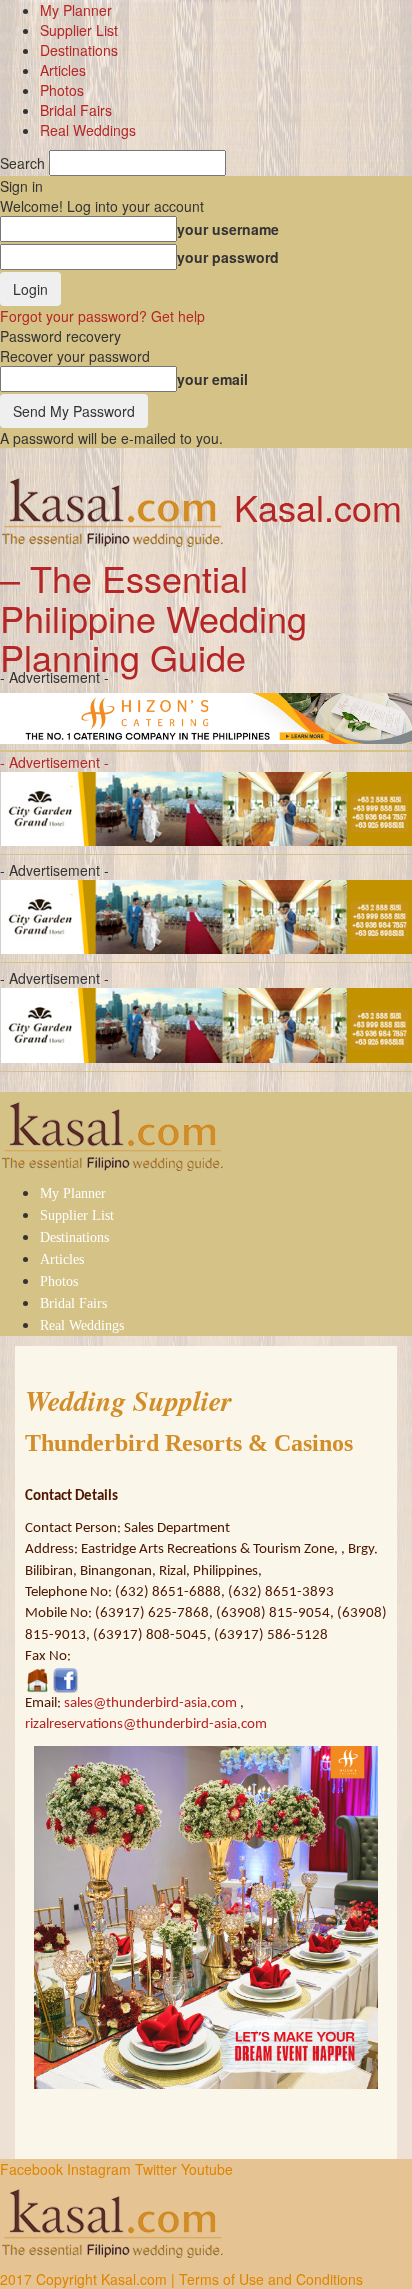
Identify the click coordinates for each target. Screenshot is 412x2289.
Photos (62, 90)
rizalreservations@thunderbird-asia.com (146, 1724)
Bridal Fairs (76, 110)
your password (228, 257)
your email (212, 379)
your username (228, 229)
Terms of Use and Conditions (271, 2279)
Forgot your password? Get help (102, 316)
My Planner (76, 10)
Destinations (79, 50)
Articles (63, 70)
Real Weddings (88, 130)
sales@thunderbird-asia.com (150, 1703)
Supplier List (79, 30)
